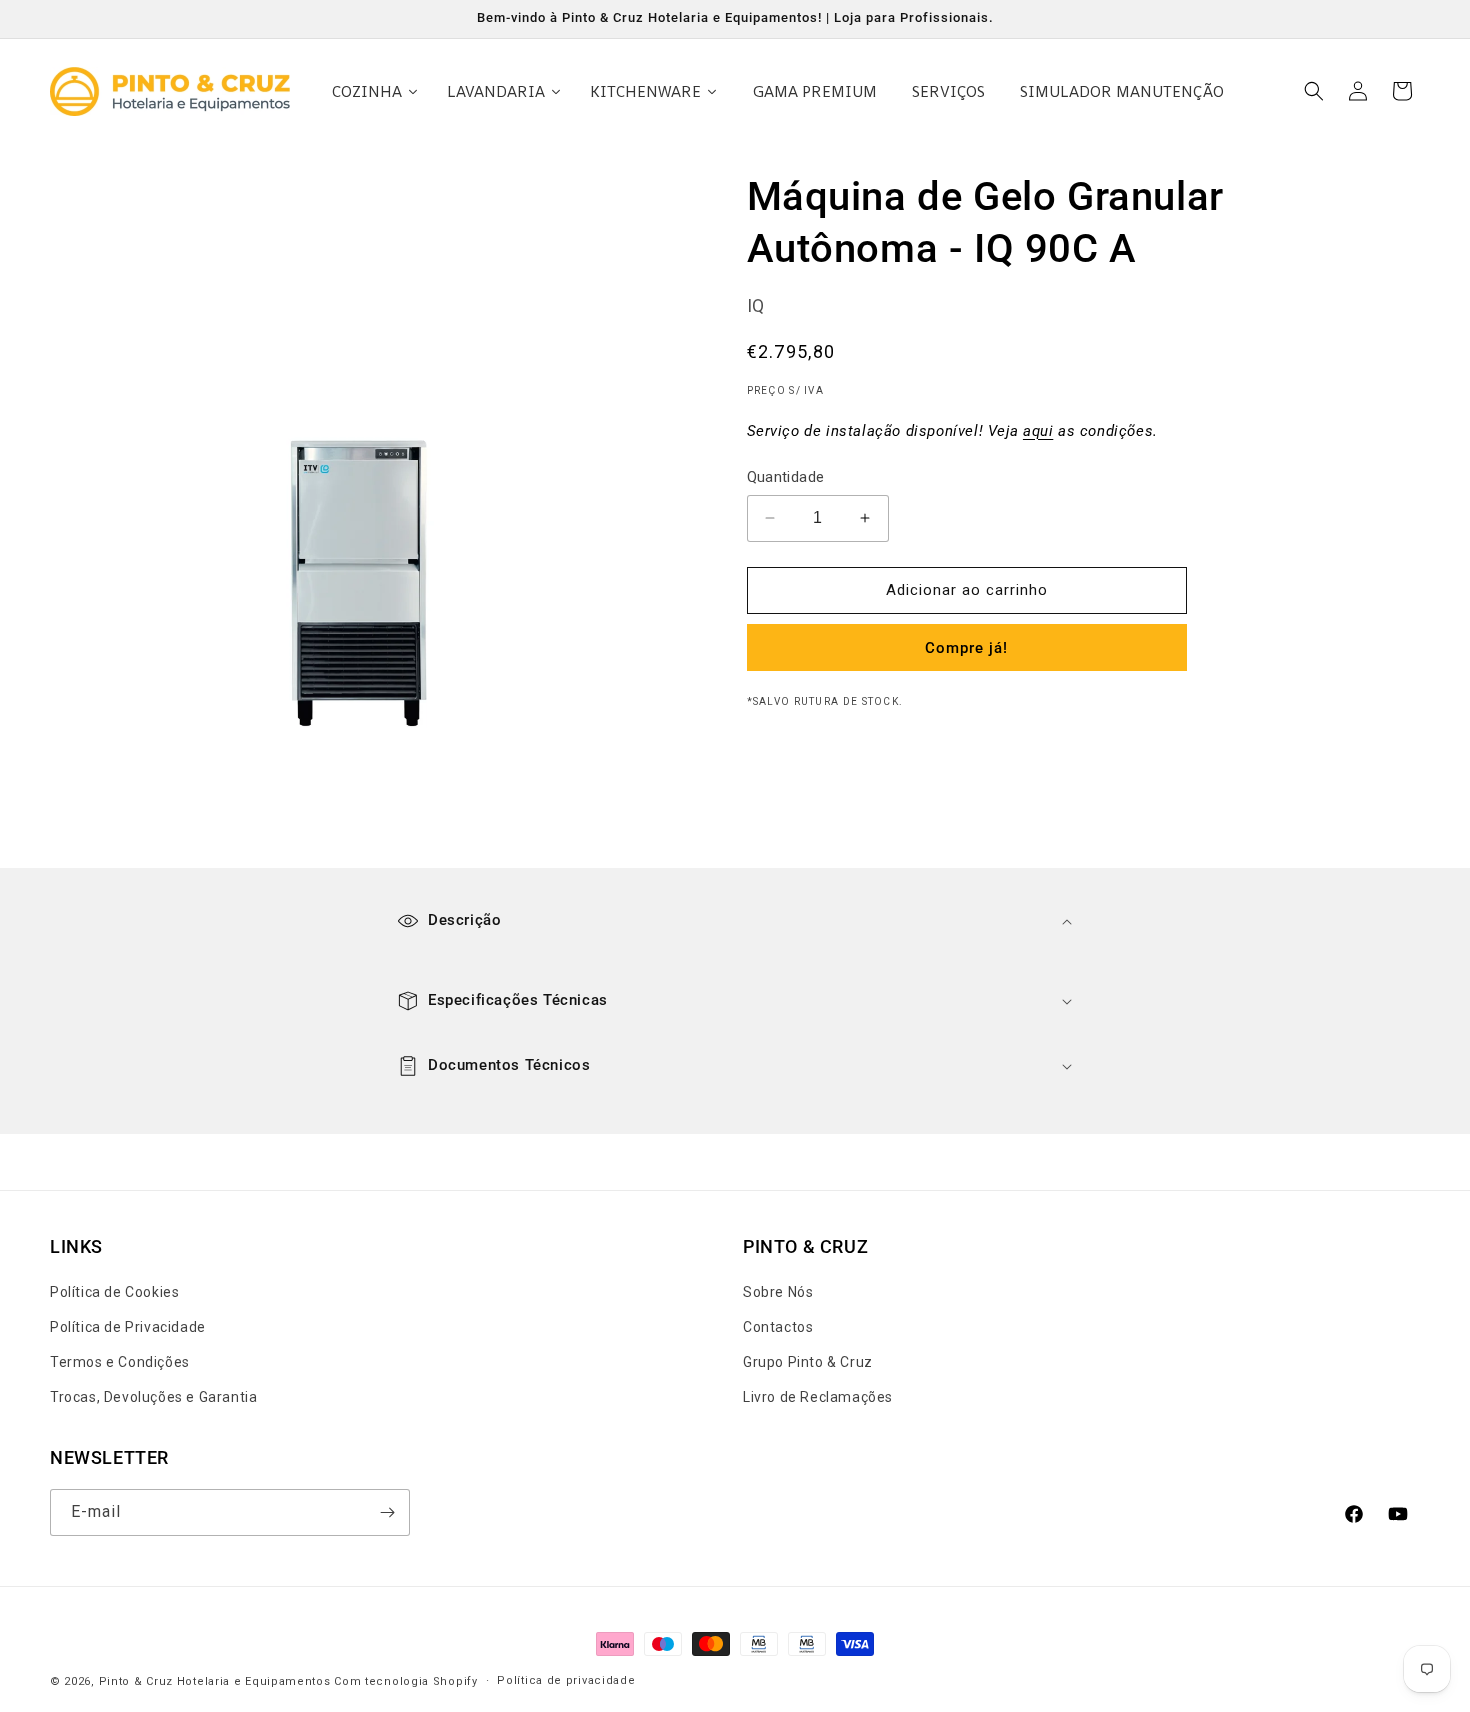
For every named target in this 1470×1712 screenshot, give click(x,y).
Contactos (778, 1327)
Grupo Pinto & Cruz (808, 1363)
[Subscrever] (387, 1512)
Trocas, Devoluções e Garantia (153, 1398)
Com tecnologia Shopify (405, 1681)
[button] (1314, 91)
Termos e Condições (120, 1363)
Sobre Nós (778, 1292)
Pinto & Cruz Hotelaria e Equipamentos (215, 1681)
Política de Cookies (114, 1292)
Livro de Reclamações (818, 1398)
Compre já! (966, 648)
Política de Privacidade (128, 1327)
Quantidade (786, 477)
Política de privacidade (566, 1680)
